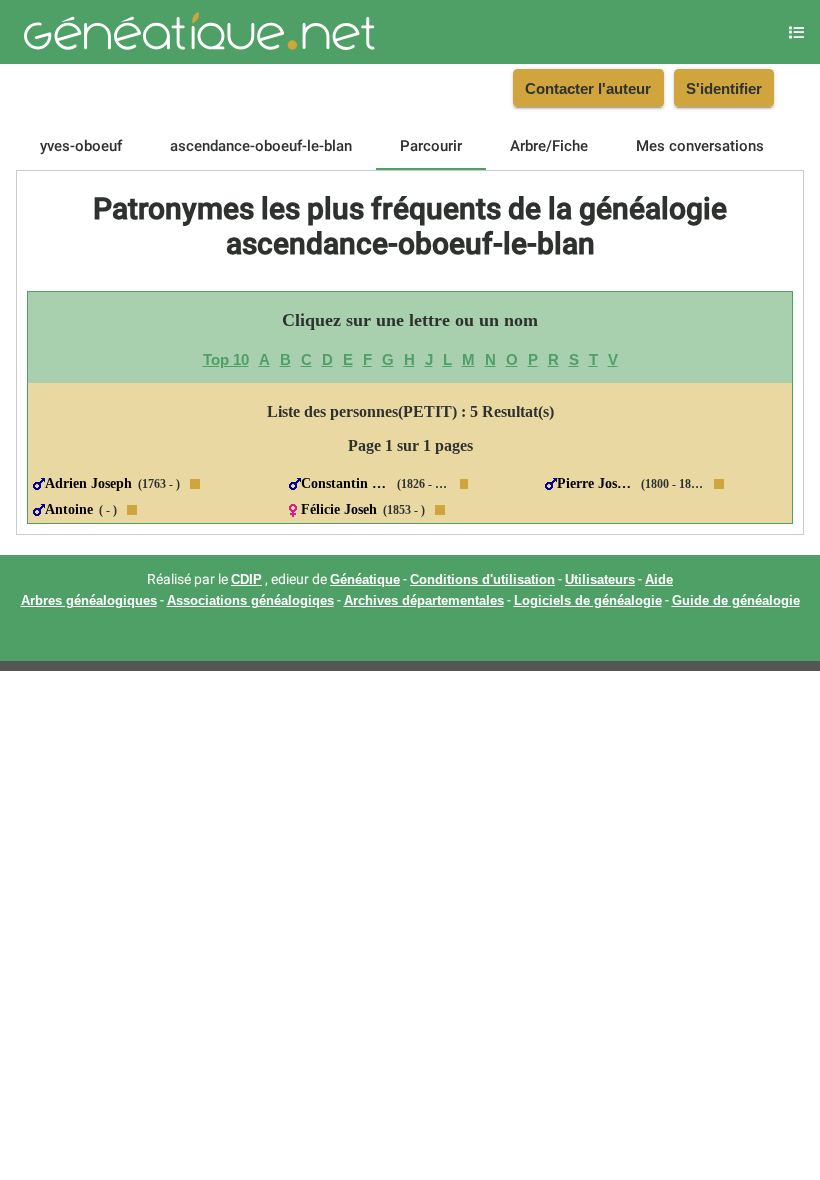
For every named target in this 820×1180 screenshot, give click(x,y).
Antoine (69, 509)
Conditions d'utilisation (482, 580)
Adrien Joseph (88, 483)
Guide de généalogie (736, 601)
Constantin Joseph (346, 483)
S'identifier (724, 88)
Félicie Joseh (339, 509)
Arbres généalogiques (89, 601)
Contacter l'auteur (588, 88)
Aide (659, 580)
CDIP (246, 580)
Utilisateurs (600, 580)
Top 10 (226, 359)
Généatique (365, 580)
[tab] (81, 146)
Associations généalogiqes (250, 601)
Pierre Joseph (596, 483)
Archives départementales (424, 601)
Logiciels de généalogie (588, 601)
